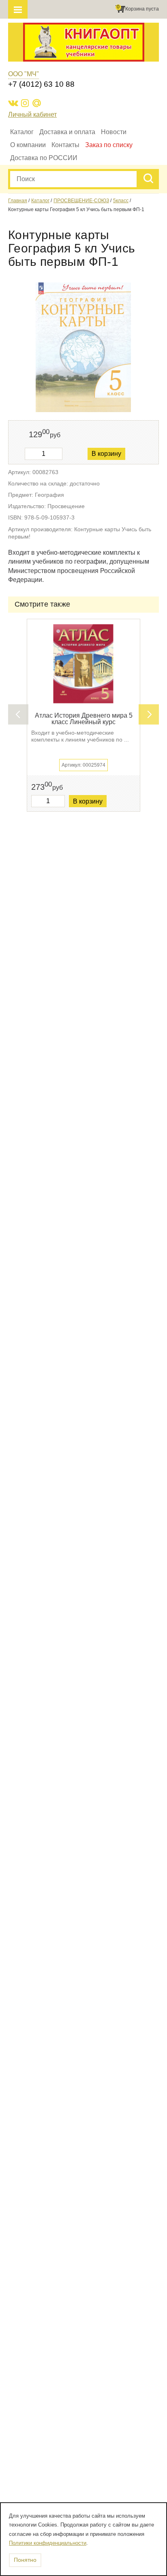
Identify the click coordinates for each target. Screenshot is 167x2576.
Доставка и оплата (67, 132)
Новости (114, 132)
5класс (121, 201)
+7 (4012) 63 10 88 (41, 84)
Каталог (22, 132)
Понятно (25, 2560)
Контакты (65, 145)
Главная (18, 201)
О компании (28, 145)
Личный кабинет (32, 114)
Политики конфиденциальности (48, 2543)
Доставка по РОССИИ (44, 158)
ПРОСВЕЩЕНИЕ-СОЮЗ (81, 201)
